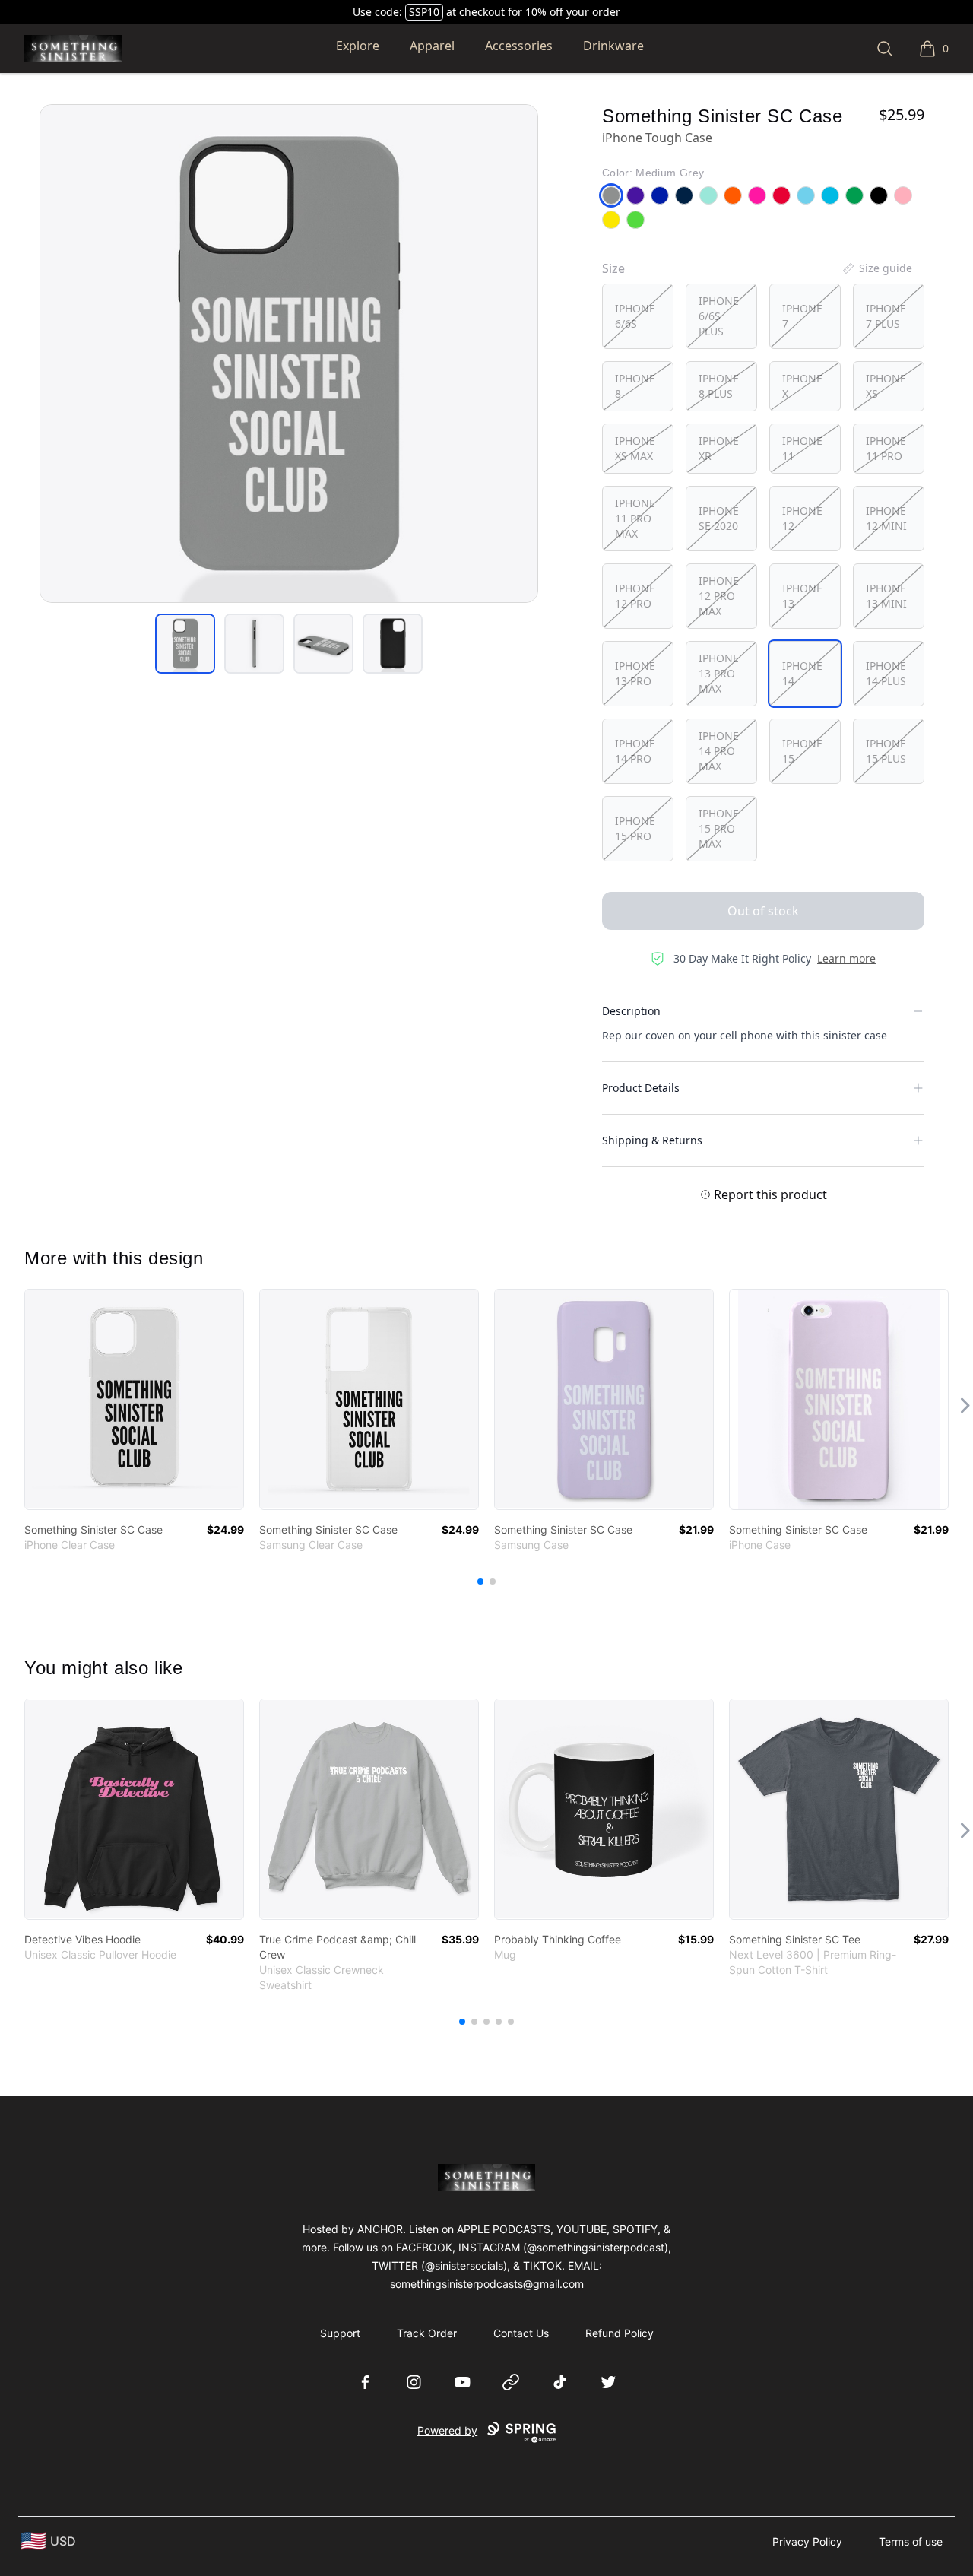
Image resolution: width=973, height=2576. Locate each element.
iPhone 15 (802, 751)
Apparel (432, 46)
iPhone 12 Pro (635, 596)
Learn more (846, 958)
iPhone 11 (802, 448)
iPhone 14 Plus (886, 673)
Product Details (641, 1088)
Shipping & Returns (652, 1140)
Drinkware (613, 46)
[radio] (638, 316)
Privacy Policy (807, 2541)
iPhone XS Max (635, 448)
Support (340, 2333)
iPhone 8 (635, 386)
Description (631, 1011)
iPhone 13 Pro (635, 673)
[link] (134, 1399)
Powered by (447, 2430)
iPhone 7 (802, 316)
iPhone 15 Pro (635, 828)
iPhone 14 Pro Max (719, 751)
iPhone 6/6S (635, 316)
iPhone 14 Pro (635, 751)
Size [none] (613, 268)
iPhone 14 (802, 673)
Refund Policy (620, 2333)
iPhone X (802, 386)
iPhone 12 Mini (886, 518)
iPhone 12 (802, 518)
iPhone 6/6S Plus (719, 316)
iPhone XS (886, 386)
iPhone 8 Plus (719, 386)
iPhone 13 (802, 596)
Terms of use (911, 2541)
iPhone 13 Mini (886, 596)
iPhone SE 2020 (719, 518)
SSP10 (424, 12)
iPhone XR (719, 448)
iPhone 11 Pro (886, 448)
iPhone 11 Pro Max (635, 518)
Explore (358, 46)
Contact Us (521, 2333)
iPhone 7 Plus (886, 316)
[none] (876, 268)
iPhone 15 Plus (886, 751)
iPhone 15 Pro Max (719, 828)
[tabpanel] (289, 354)
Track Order (427, 2333)
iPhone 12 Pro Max (719, 596)
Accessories (519, 46)
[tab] (185, 644)
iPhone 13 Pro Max (719, 673)
